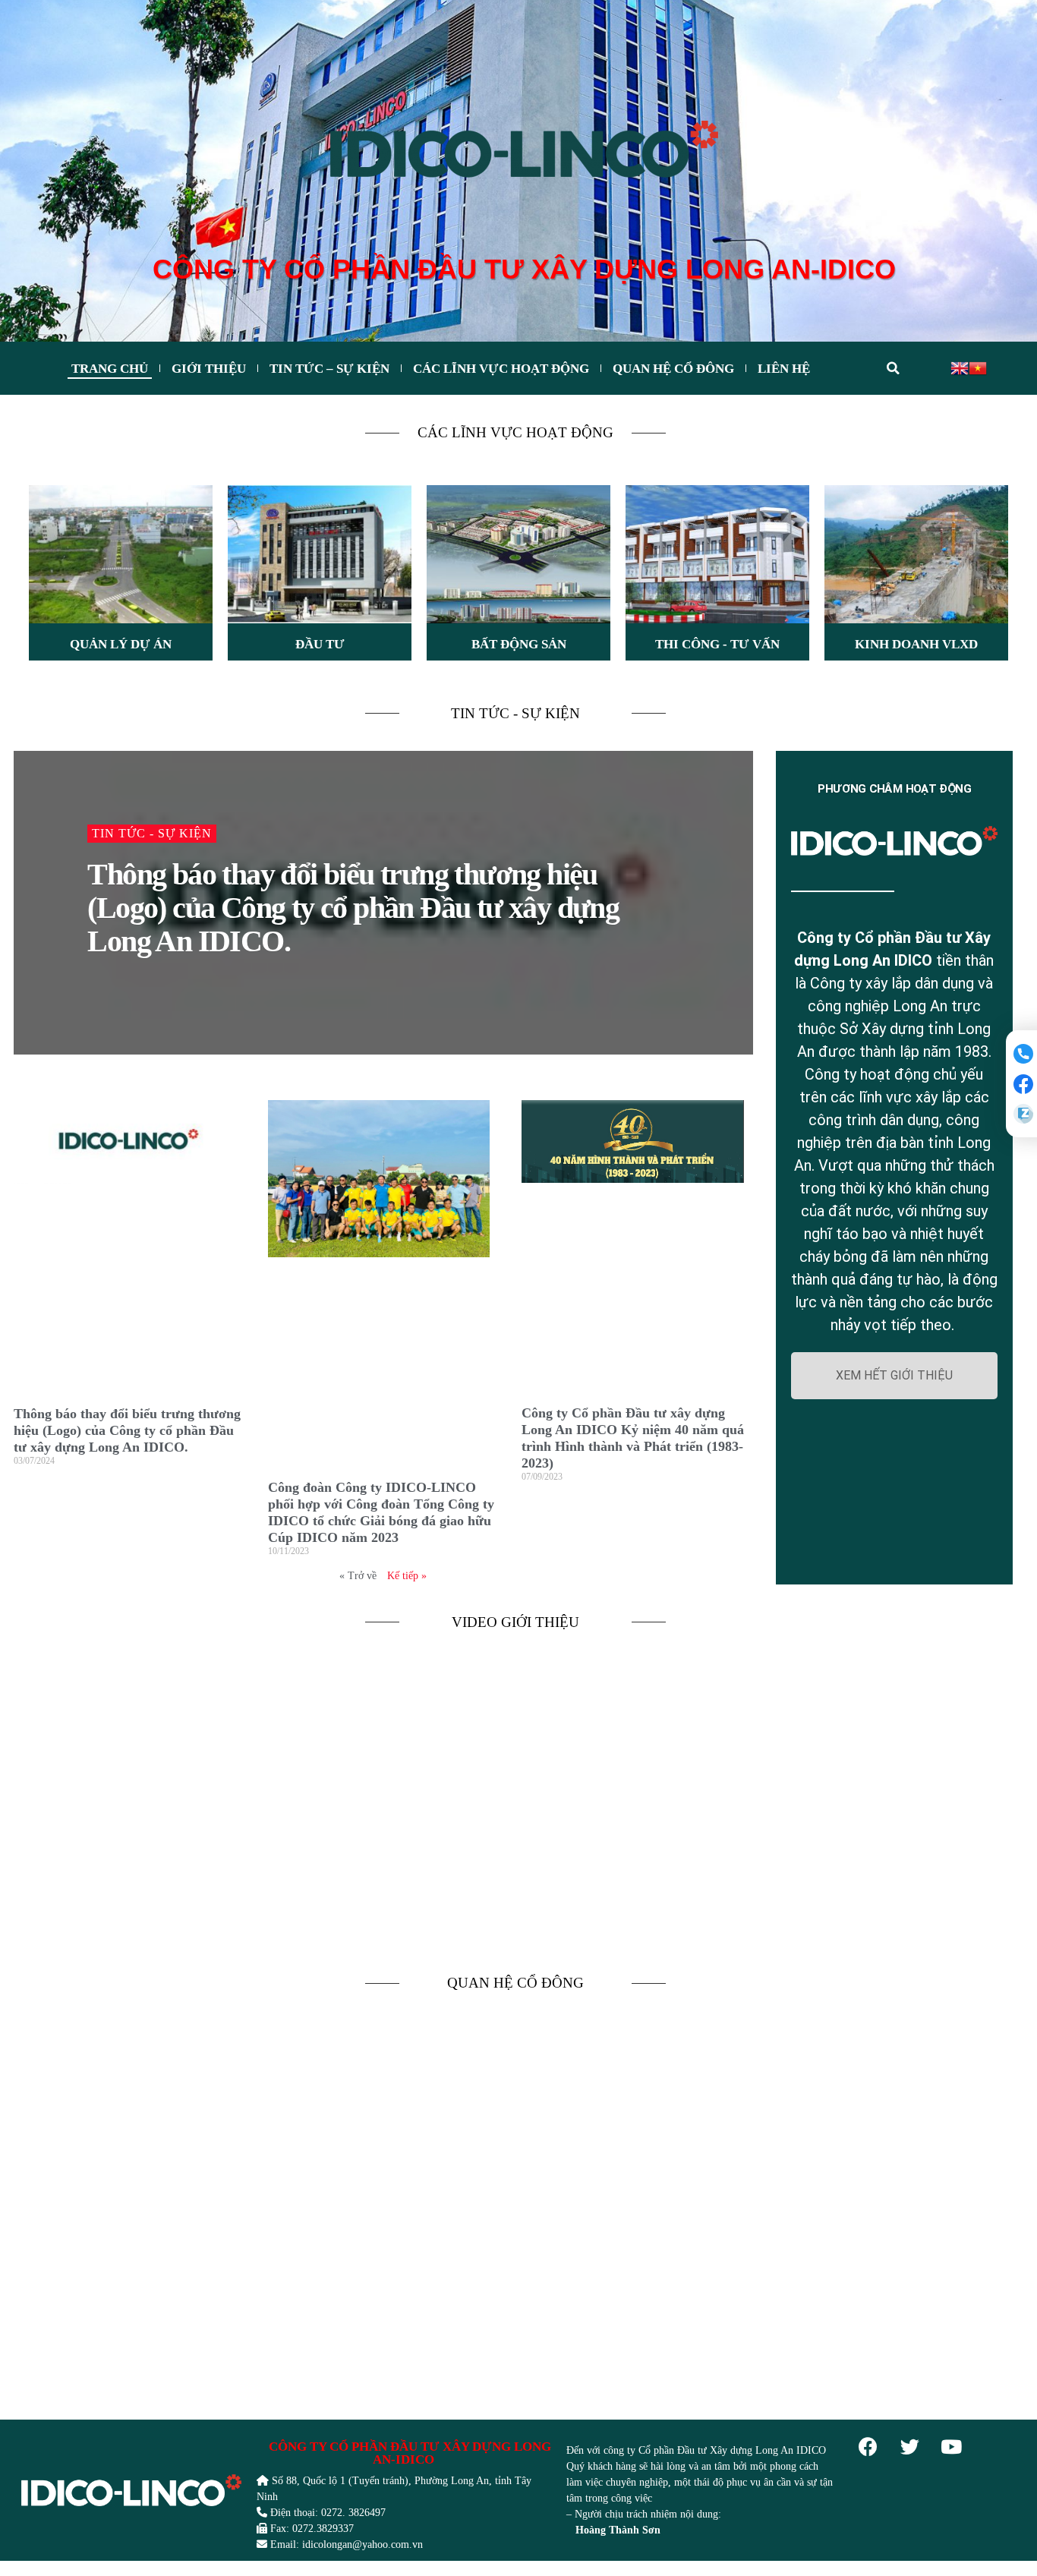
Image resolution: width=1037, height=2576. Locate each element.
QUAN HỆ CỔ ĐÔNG (515, 1983)
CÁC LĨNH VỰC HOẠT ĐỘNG (501, 369)
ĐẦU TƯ (320, 644)
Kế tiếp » (407, 1576)
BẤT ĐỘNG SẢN (519, 644)
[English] (960, 367)
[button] (895, 1376)
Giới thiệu (209, 369)
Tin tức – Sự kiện (329, 369)
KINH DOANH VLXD (916, 644)
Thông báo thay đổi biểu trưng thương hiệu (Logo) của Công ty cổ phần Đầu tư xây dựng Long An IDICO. (353, 908)
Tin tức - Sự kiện (152, 833)
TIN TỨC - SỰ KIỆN (515, 713)
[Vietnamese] (978, 367)
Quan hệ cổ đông (673, 369)
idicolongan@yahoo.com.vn (362, 2544)
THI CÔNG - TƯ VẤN (717, 644)
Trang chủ (110, 369)
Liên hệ (784, 369)
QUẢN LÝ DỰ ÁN (121, 644)
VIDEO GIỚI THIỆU (515, 1622)
